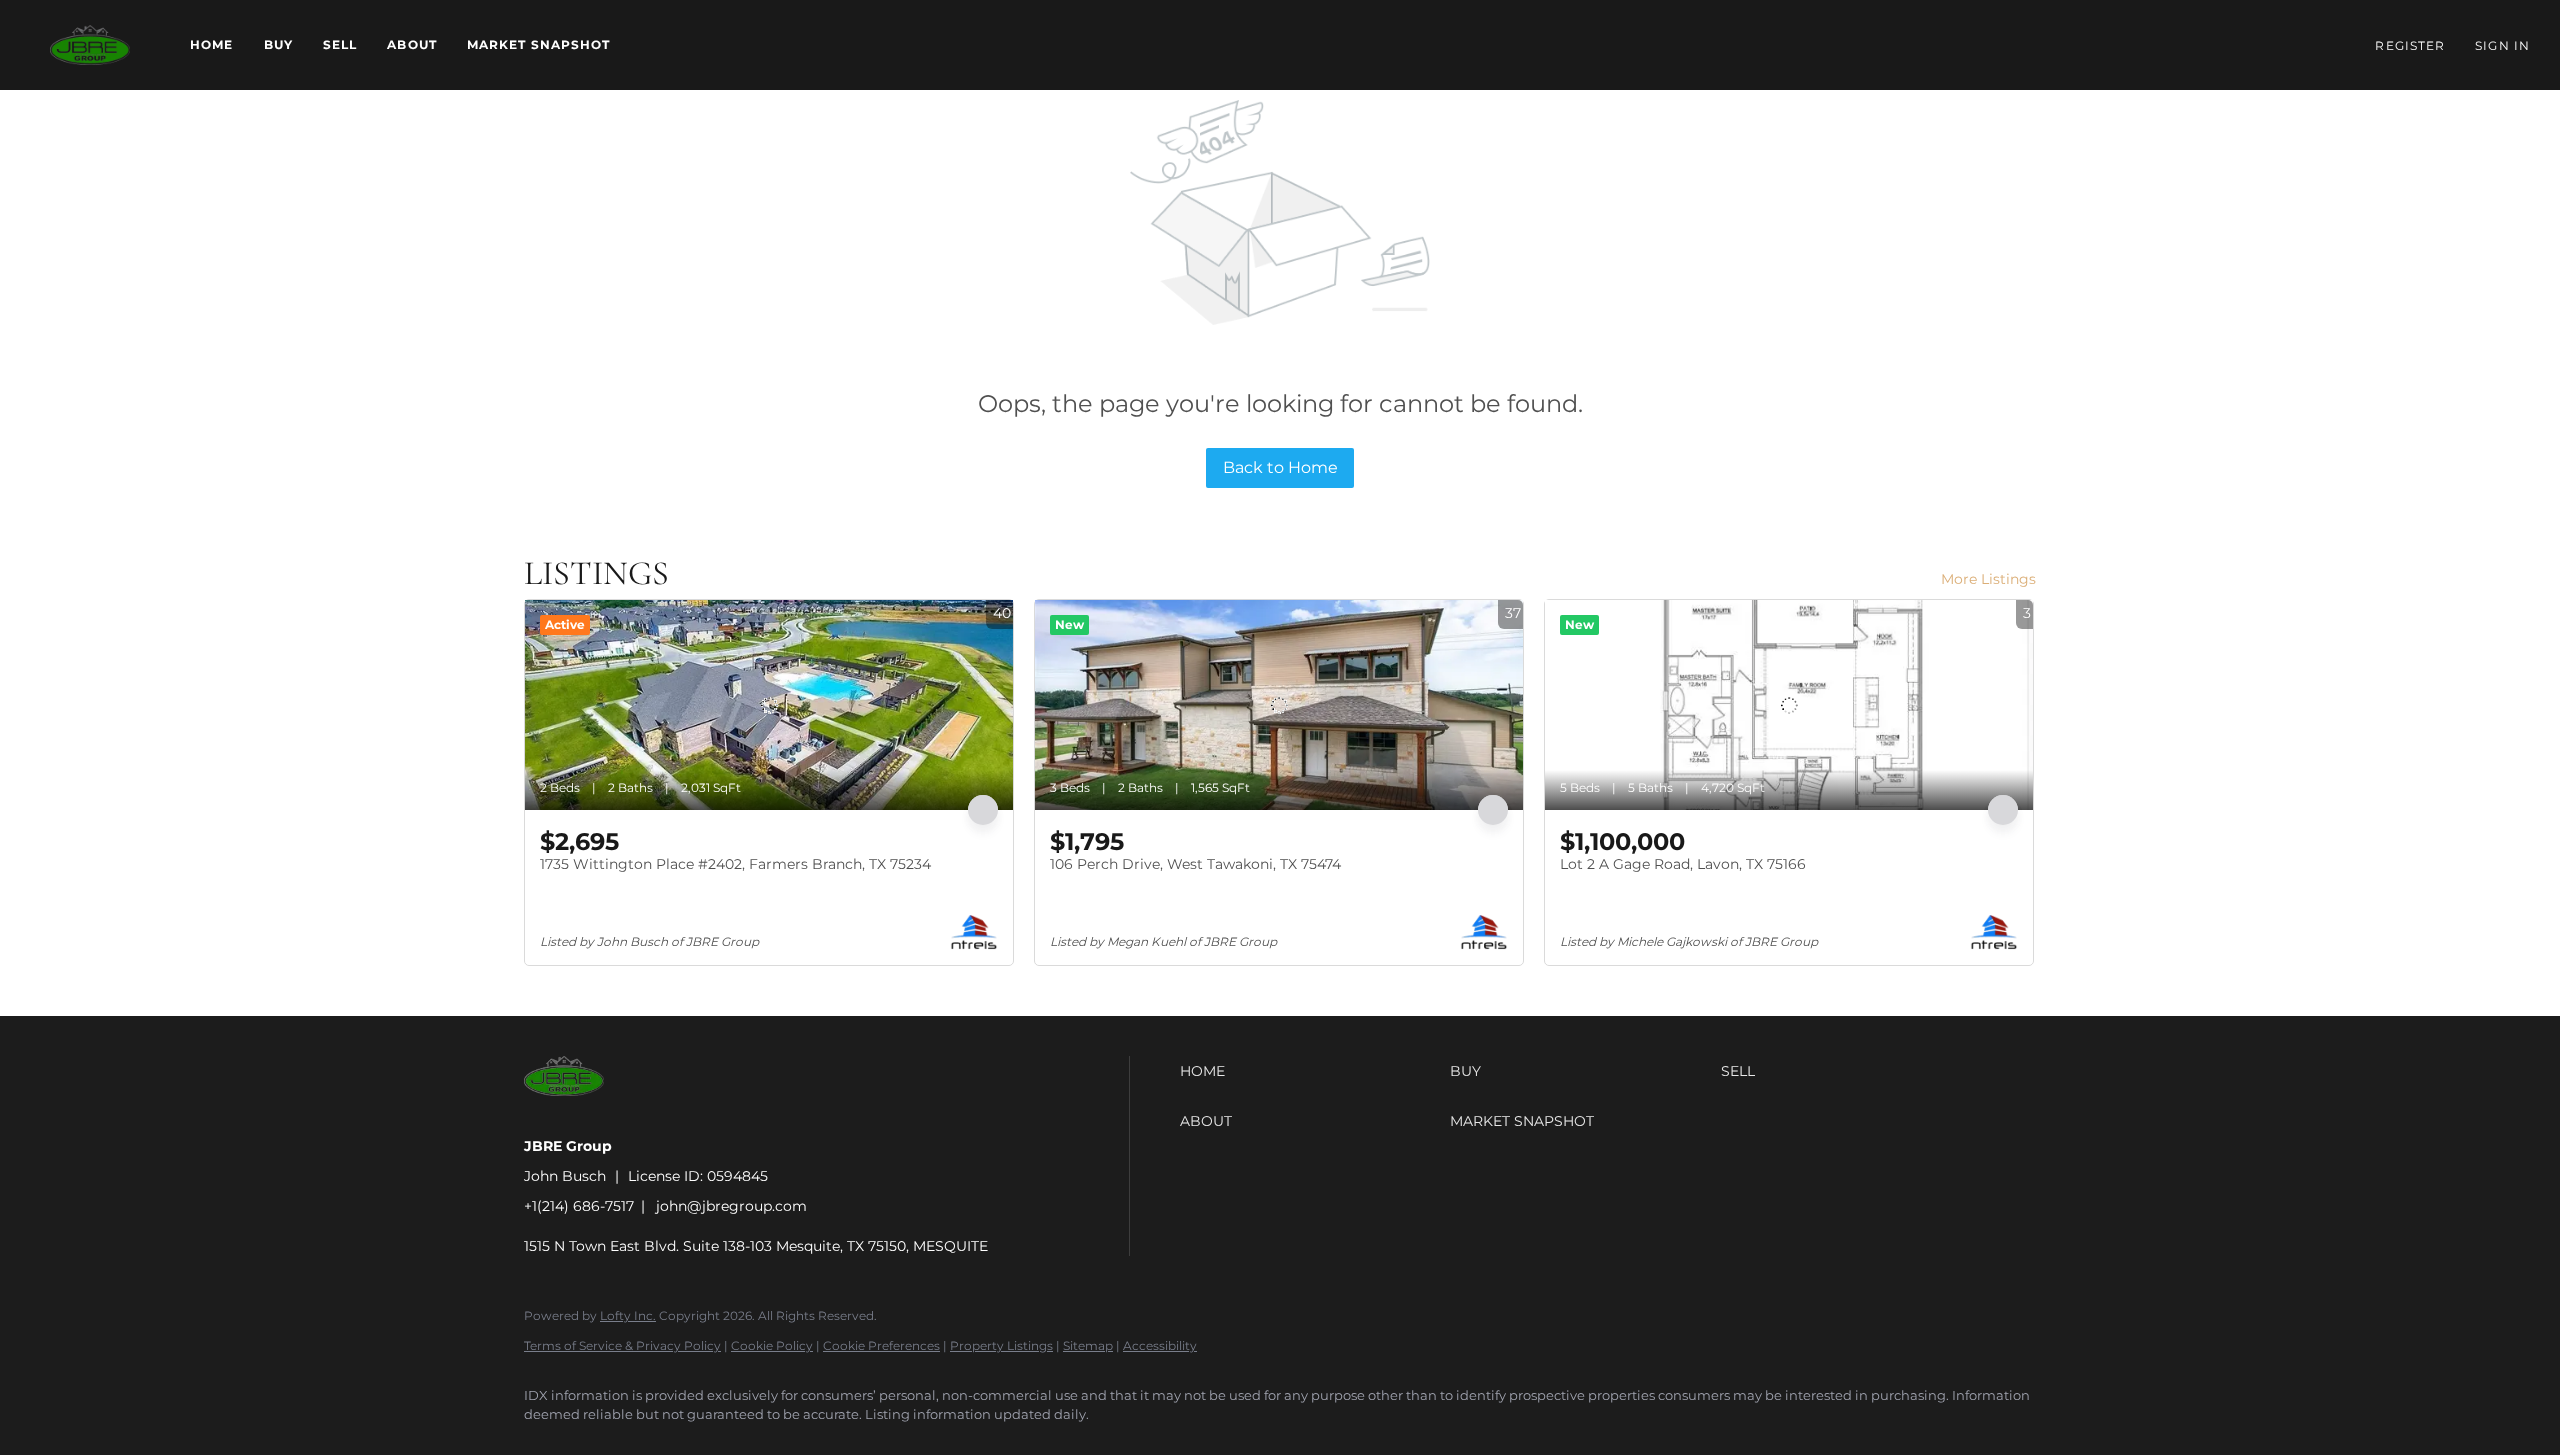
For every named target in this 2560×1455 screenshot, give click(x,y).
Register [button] (2410, 45)
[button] (90, 45)
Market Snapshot (539, 44)
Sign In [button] (2502, 45)
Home (211, 44)
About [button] (412, 44)
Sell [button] (340, 44)
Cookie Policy (772, 1345)
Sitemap (1088, 1345)
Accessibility (1160, 1345)
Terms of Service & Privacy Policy (622, 1345)
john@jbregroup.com (731, 1206)
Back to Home (1280, 467)
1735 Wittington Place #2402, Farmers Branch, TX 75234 (735, 864)
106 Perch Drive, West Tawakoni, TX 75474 (1195, 864)
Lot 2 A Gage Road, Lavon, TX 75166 (1683, 864)
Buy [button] (278, 44)
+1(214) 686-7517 (579, 1206)
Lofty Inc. (628, 1315)
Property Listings (1001, 1345)
